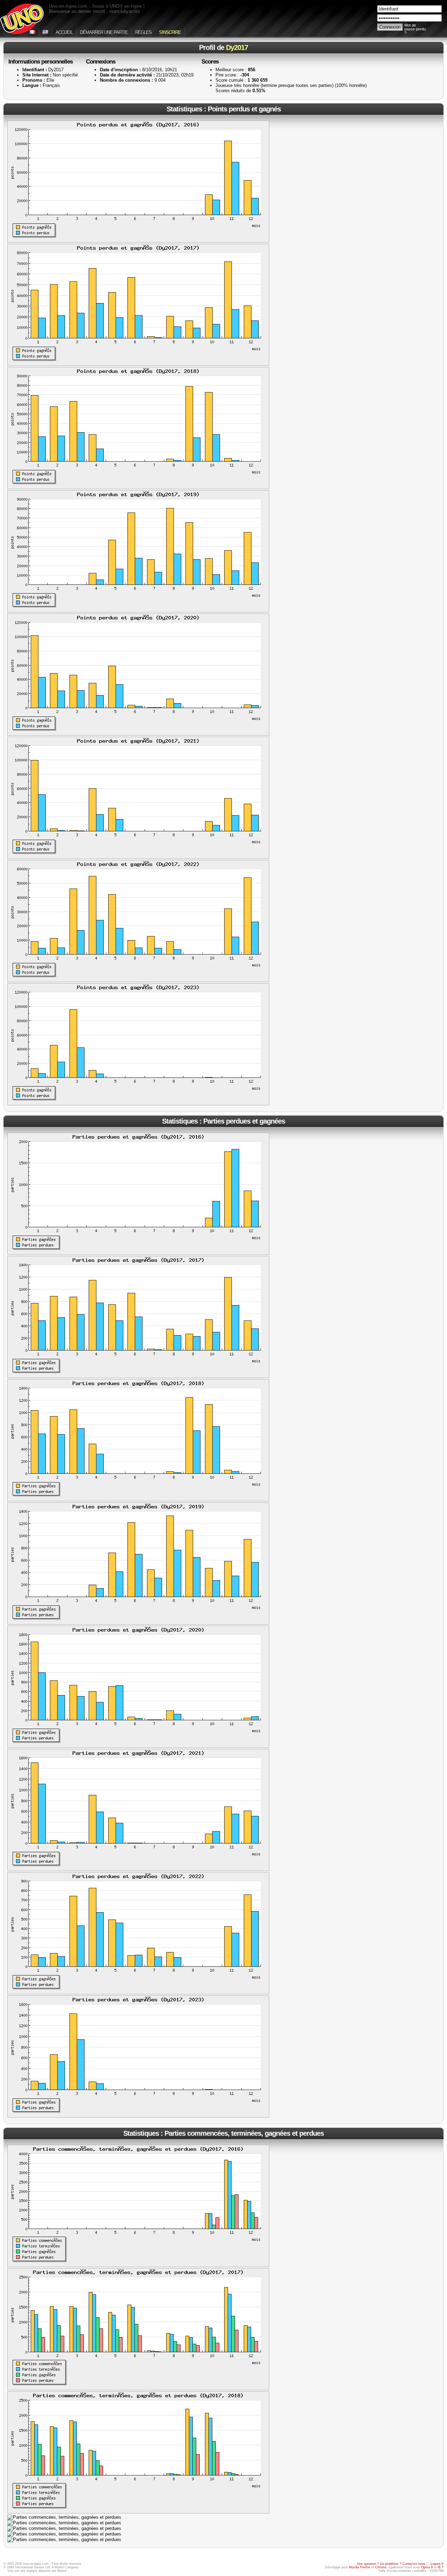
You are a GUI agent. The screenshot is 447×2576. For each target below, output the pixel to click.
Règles (143, 32)
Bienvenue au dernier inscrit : (94, 11)
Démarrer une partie (104, 32)
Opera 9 (427, 2567)
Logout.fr (437, 2564)
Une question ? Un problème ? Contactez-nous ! (392, 2564)
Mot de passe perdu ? (415, 29)
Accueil (64, 32)
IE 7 (441, 2567)
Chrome (381, 2567)
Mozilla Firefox (360, 2567)
